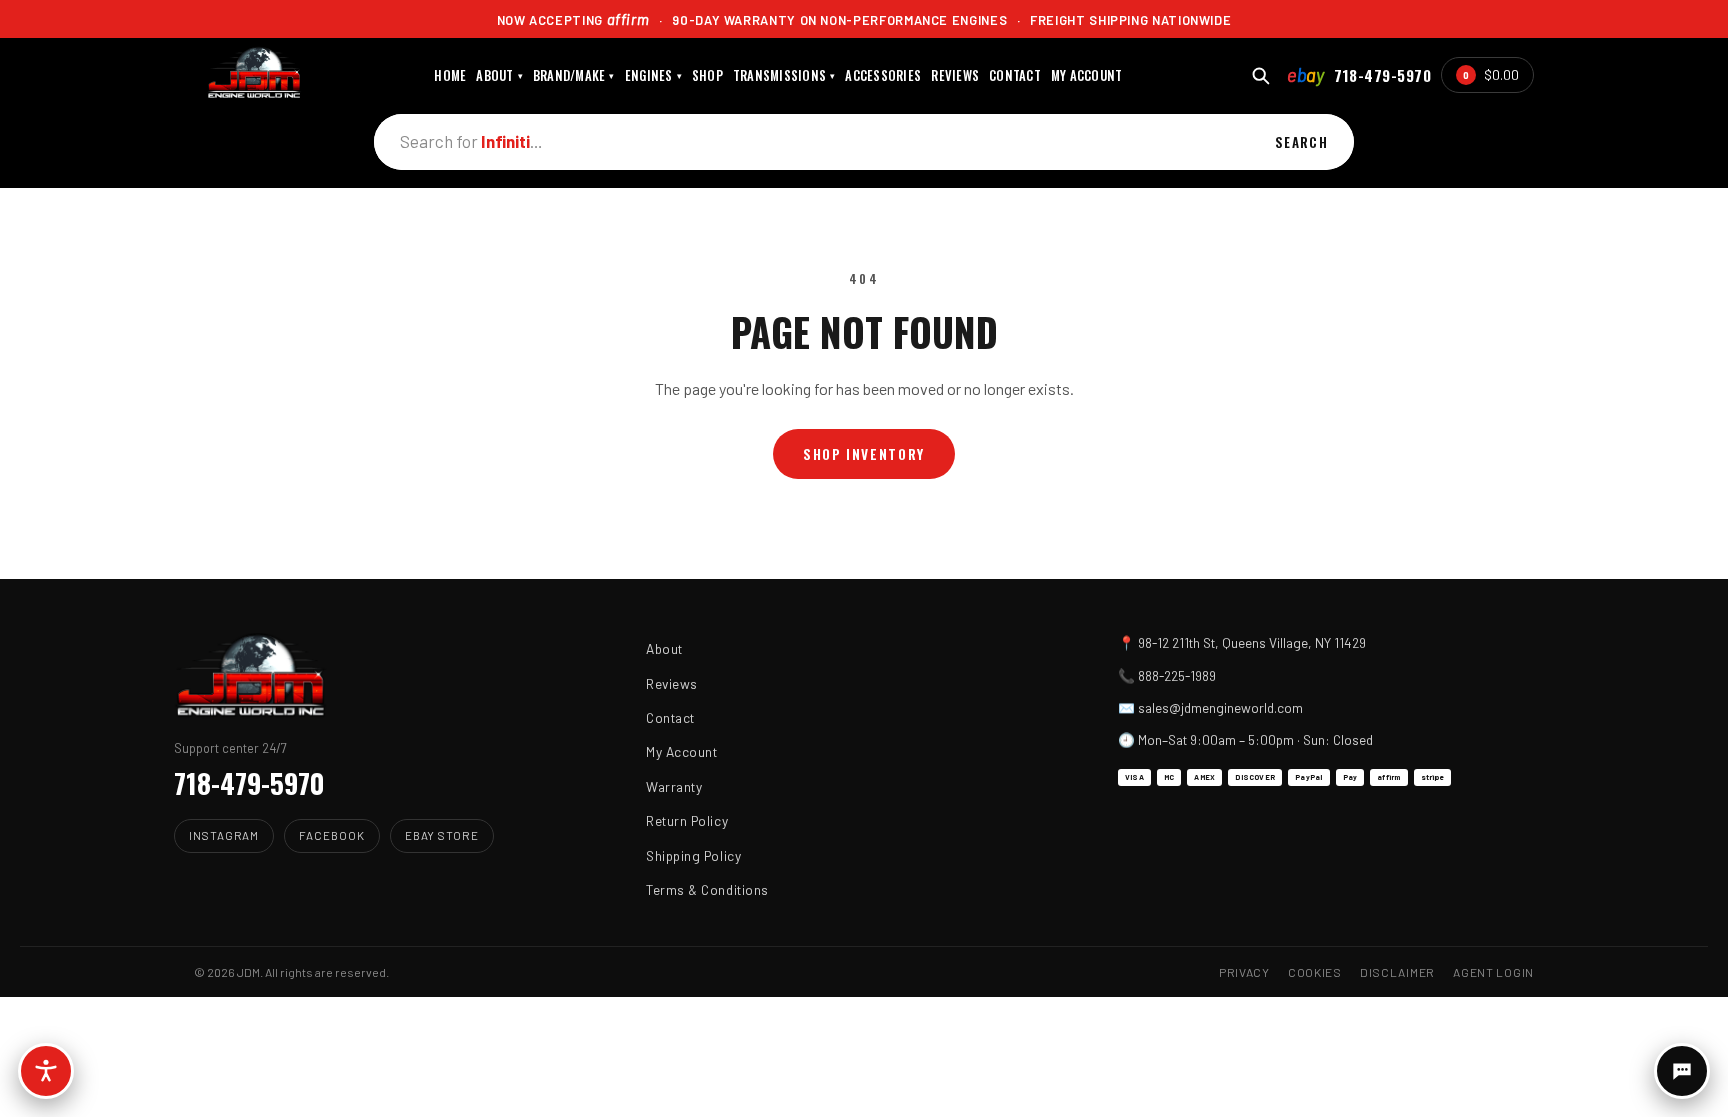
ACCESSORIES (883, 75)
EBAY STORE (442, 835)
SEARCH (1301, 142)
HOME (450, 75)
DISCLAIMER (1397, 972)
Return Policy (687, 820)
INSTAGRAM (224, 835)
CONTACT (1015, 75)
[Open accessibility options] (46, 1071)
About (664, 648)
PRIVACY (1244, 972)
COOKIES (1315, 972)
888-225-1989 (1177, 675)
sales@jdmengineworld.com (1220, 707)
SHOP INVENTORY (864, 454)
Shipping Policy (693, 855)
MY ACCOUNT (1087, 75)
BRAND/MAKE (574, 75)
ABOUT (499, 75)
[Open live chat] (1682, 1071)
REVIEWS (955, 75)
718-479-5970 (1382, 75)
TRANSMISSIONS (784, 75)
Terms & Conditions (707, 889)
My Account (681, 751)
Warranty (674, 786)
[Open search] (1260, 75)
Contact (670, 717)
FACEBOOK (331, 835)
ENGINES (653, 75)
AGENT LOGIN (1493, 972)
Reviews (672, 683)
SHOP (707, 75)
